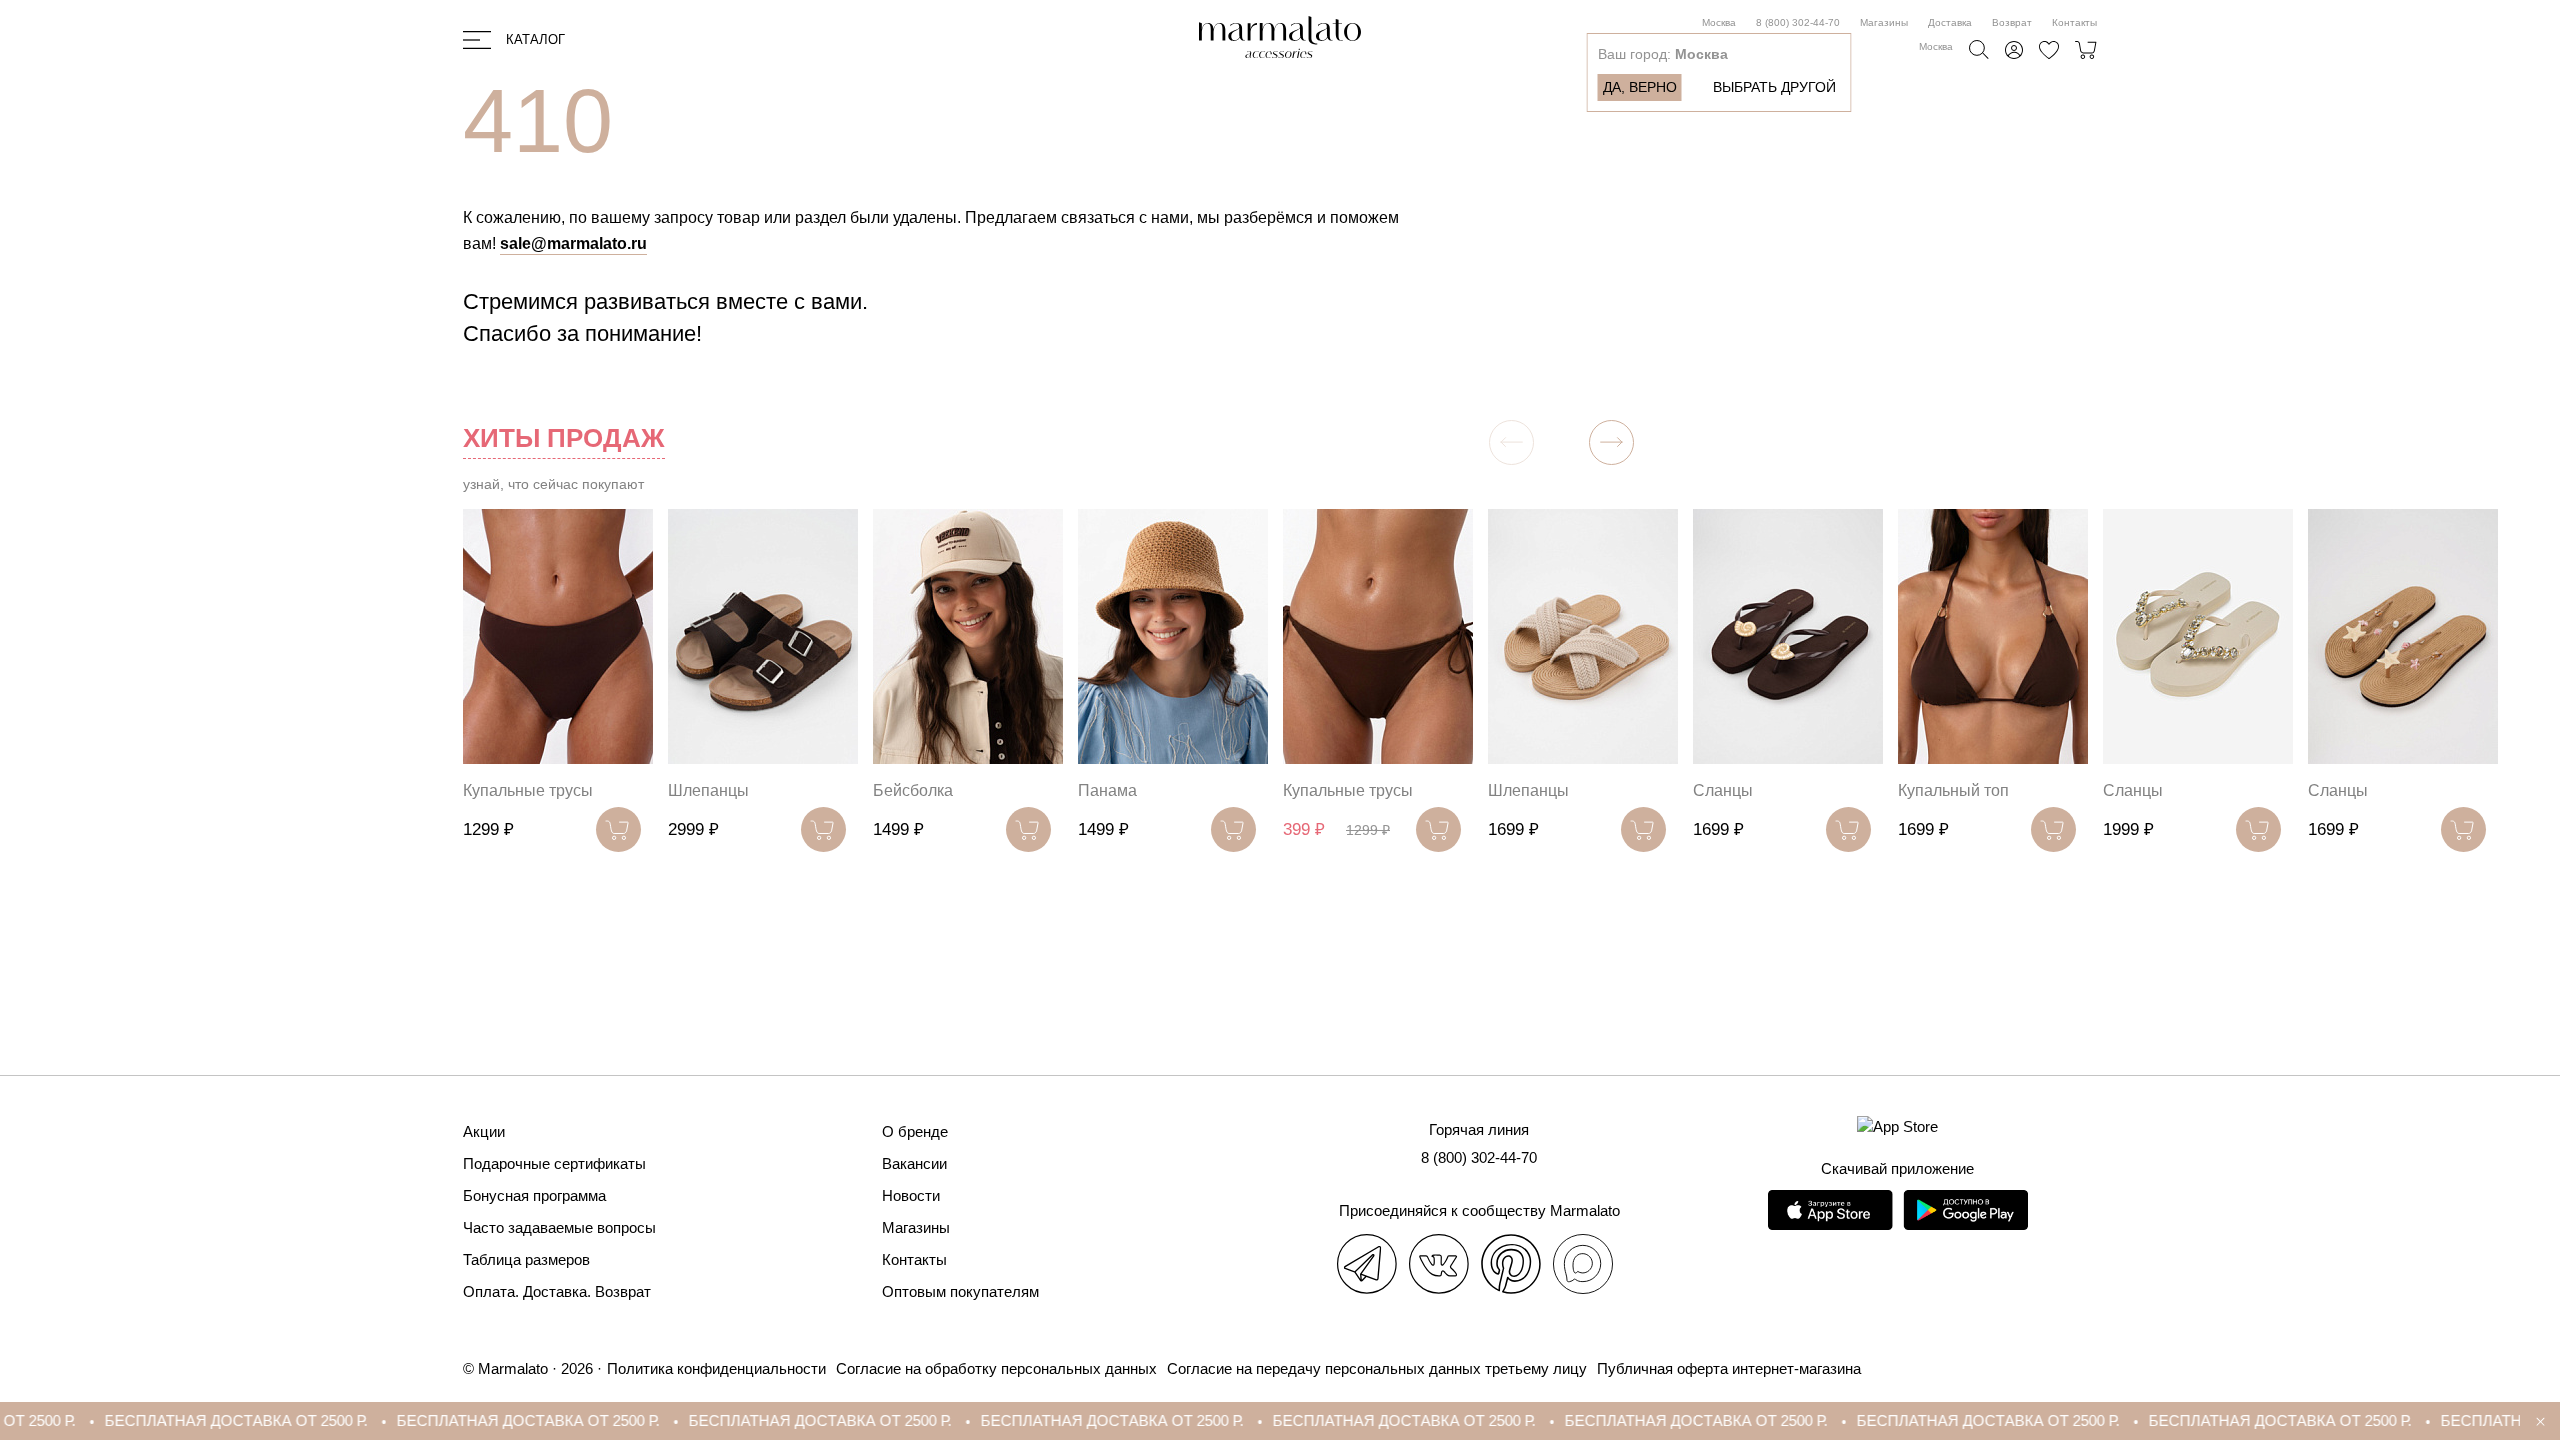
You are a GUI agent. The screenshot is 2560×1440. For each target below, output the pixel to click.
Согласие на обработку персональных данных (996, 1368)
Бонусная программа (534, 1195)
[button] (1611, 442)
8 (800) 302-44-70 (1798, 22)
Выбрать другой (1774, 87)
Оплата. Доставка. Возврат (557, 1291)
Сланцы (1723, 790)
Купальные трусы (528, 790)
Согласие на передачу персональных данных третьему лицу (1377, 1368)
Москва (1719, 22)
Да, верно (1640, 87)
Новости (911, 1195)
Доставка (1950, 22)
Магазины (1884, 22)
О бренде (915, 1131)
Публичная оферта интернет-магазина (1729, 1368)
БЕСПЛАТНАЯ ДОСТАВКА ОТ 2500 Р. (140, 1420)
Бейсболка (913, 790)
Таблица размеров (526, 1259)
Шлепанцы (708, 790)
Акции (484, 1131)
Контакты (2074, 22)
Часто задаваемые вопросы (559, 1227)
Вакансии (914, 1163)
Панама (1107, 790)
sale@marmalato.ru (573, 243)
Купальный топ (1953, 790)
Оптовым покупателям (960, 1291)
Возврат (2012, 22)
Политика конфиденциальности (716, 1368)
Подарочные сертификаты (554, 1163)
